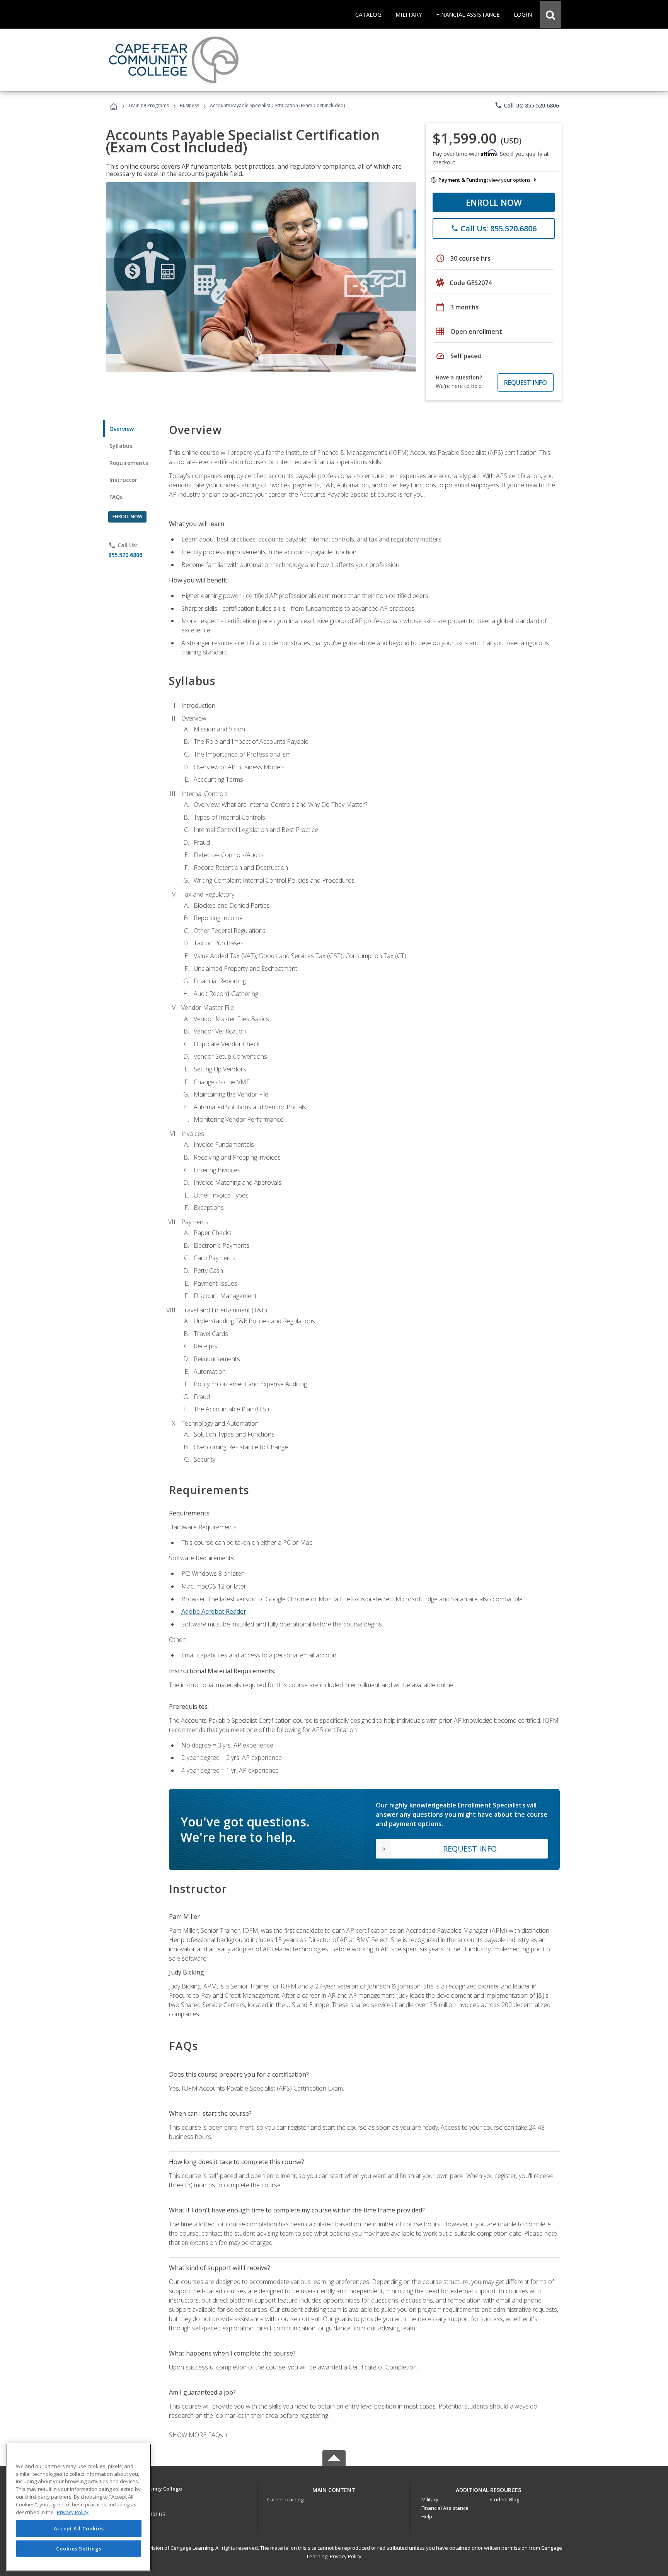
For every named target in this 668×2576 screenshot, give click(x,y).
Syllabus (121, 446)
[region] (79, 2507)
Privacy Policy (346, 2556)
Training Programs (149, 105)
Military (430, 2499)
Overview (122, 429)
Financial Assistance (445, 2508)
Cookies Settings (79, 2548)
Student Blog (504, 2499)
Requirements (129, 463)
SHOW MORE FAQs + (199, 2435)
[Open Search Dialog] (550, 14)
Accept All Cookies (79, 2528)
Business (189, 105)
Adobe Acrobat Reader (214, 1611)
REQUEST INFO (526, 383)
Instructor (124, 480)
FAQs (116, 497)
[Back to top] (334, 2488)
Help (427, 2516)
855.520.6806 (125, 555)
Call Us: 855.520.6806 (527, 105)
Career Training (285, 2499)
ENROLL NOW (494, 202)
